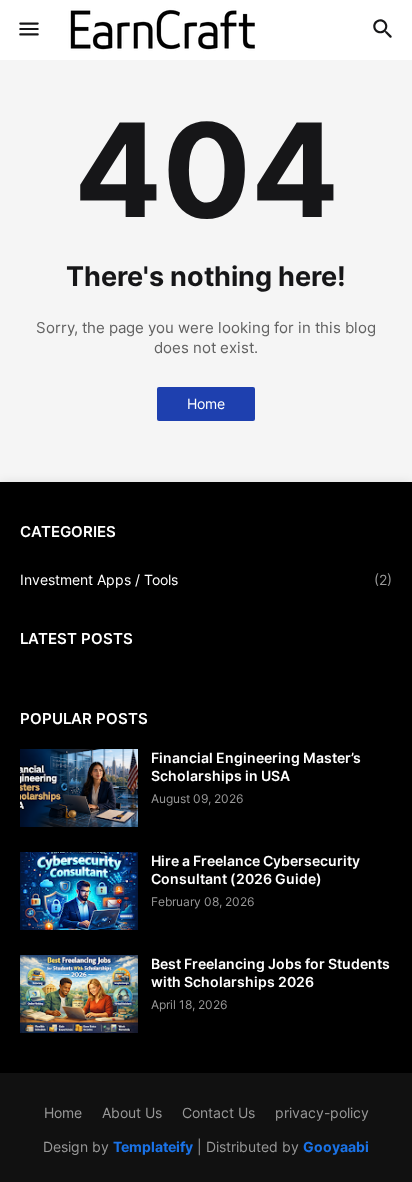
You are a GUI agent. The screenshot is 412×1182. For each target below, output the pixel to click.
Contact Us (218, 1112)
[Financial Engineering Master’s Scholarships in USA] (79, 788)
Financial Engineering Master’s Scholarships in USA (256, 766)
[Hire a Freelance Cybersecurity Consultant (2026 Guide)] (79, 891)
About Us (132, 1112)
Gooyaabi (336, 1146)
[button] (27, 30)
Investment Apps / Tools (206, 579)
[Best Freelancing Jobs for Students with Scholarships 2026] (79, 994)
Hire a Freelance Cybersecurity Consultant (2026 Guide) (255, 869)
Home (206, 403)
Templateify (153, 1146)
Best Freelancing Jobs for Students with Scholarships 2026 (270, 972)
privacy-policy (322, 1112)
